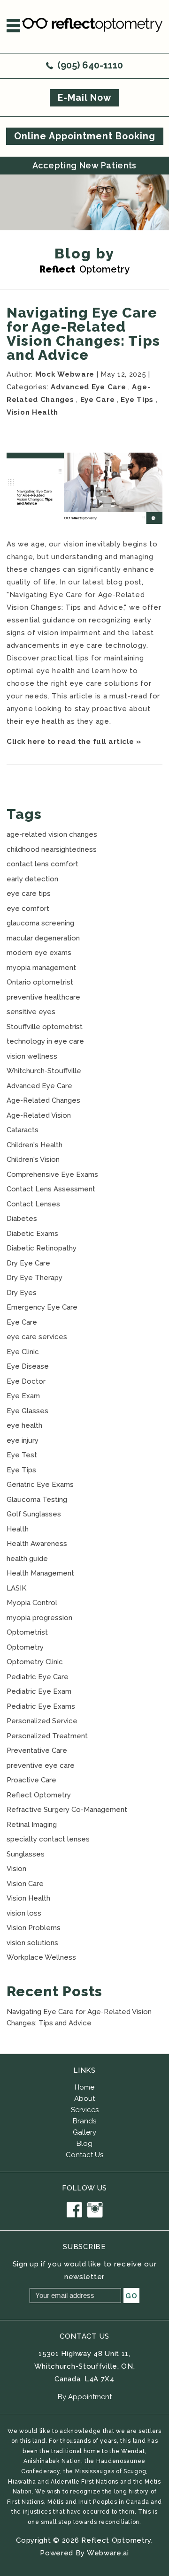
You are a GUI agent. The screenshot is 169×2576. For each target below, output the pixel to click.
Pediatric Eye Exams (41, 1706)
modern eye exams (39, 953)
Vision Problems (34, 1928)
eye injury (23, 1440)
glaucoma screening (40, 923)
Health (18, 1529)
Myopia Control (32, 1603)
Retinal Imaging (32, 1825)
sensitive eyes (31, 1012)
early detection (32, 879)
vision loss (24, 1913)
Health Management (40, 1573)
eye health (24, 1425)
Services (85, 2110)
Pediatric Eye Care (38, 1677)
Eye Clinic (23, 1352)
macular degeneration (43, 938)
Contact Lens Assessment (51, 1189)
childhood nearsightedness (52, 849)
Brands (84, 2121)
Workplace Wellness (41, 1957)
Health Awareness (37, 1544)
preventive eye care (41, 1765)
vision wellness (32, 1056)
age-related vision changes (52, 834)
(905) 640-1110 (90, 65)
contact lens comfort (42, 864)
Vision (16, 1869)
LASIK (16, 1588)
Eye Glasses (27, 1411)
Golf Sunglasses (34, 1514)
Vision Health (32, 412)
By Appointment (85, 2397)
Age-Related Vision (39, 1115)
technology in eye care (45, 1041)
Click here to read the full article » (74, 742)
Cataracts (23, 1130)
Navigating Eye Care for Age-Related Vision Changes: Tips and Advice (83, 334)
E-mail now (84, 98)
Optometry (25, 1647)
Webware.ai (108, 2553)
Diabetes (22, 1219)
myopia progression (39, 1618)
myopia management (41, 968)
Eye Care (98, 400)
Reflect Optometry (39, 1795)
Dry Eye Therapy (35, 1278)
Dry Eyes (22, 1293)
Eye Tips (137, 400)
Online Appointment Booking (85, 136)
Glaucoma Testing (37, 1500)
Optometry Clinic (35, 1662)
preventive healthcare (43, 997)
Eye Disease (28, 1366)
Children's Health (35, 1145)
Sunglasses (26, 1854)
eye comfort (28, 909)
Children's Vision (33, 1159)
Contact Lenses (33, 1204)
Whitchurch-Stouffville (44, 1071)
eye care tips (29, 894)
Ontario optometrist (40, 982)
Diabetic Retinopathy (42, 1248)
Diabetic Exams (32, 1234)
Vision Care (25, 1884)
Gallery (84, 2132)
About (84, 2099)
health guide (27, 1559)
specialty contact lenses (48, 1839)
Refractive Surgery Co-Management (67, 1810)
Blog (84, 2144)
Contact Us (84, 2155)
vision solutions (32, 1943)
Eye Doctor (26, 1381)
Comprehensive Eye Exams (52, 1174)
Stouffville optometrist (45, 1027)
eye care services (37, 1337)
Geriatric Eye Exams (40, 1485)
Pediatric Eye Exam (39, 1691)
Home (84, 2087)
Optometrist (27, 1632)
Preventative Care (37, 1750)
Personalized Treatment (47, 1736)
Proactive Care (31, 1780)
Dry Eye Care (28, 1263)
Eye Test (22, 1455)
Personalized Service (42, 1721)
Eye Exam (23, 1396)
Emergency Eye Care (42, 1307)
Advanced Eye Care (88, 387)
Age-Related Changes (43, 1100)
